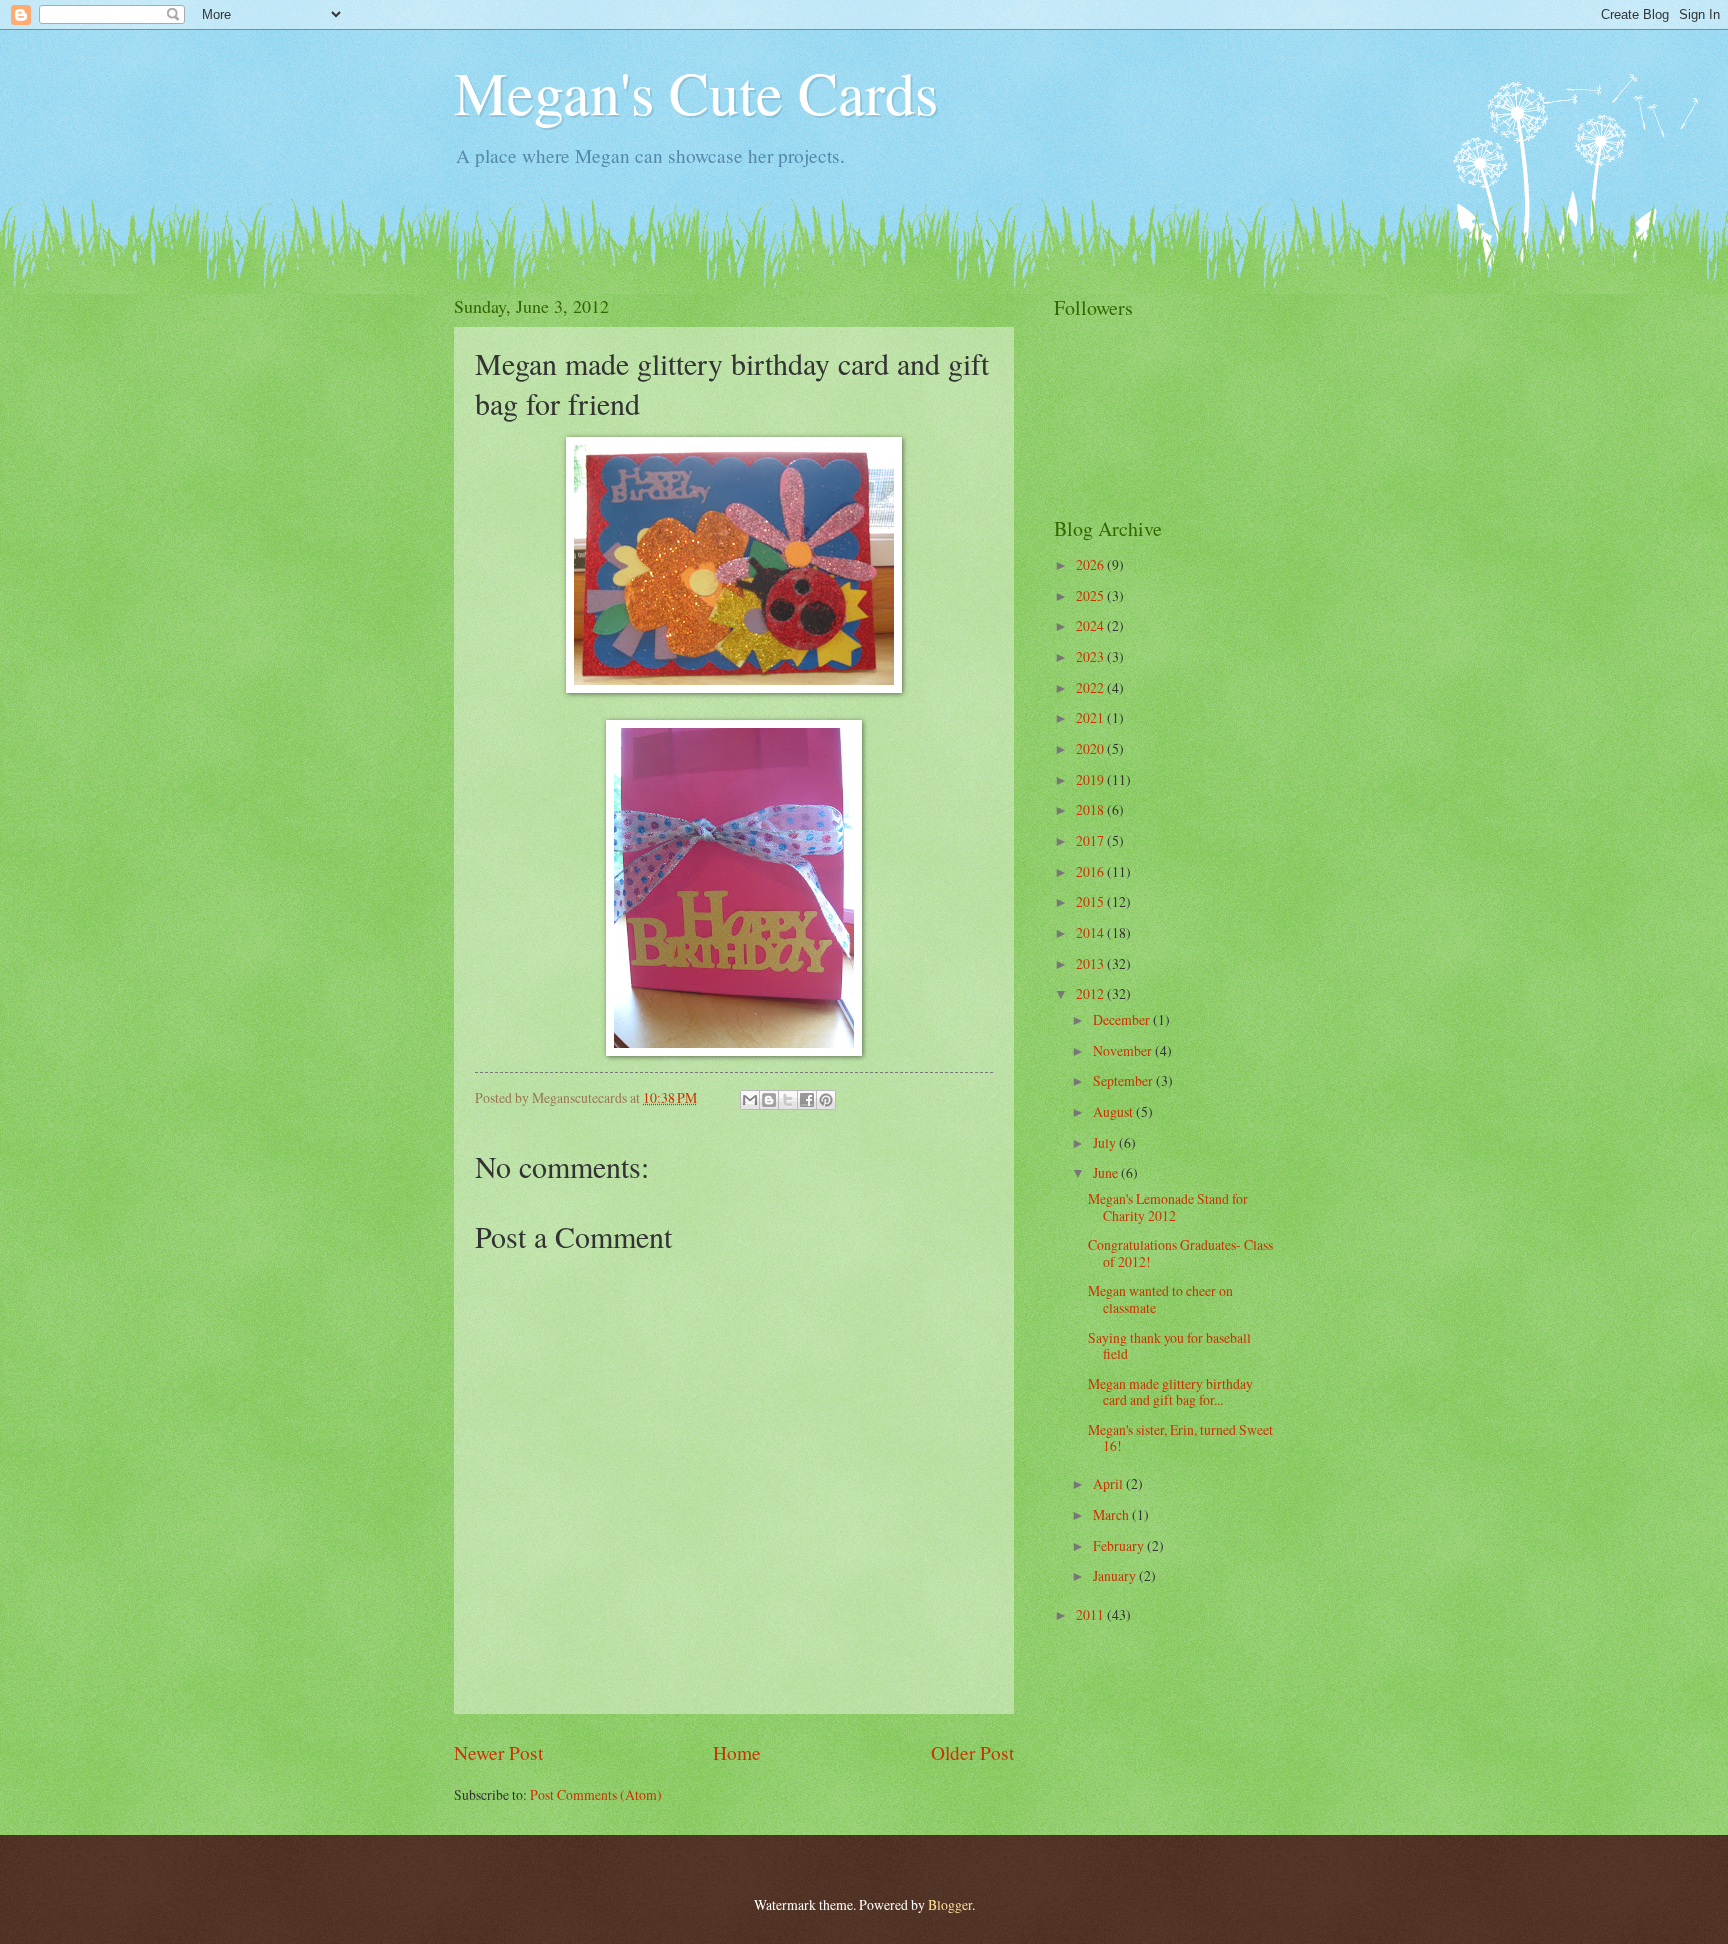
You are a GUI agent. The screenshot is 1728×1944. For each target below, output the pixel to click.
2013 (1091, 963)
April (1109, 1483)
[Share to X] (788, 1100)
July (1106, 1142)
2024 (1091, 625)
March (1112, 1514)
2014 (1091, 932)
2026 (1091, 564)
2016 (1091, 871)
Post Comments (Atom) (596, 1794)
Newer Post (498, 1752)
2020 (1091, 748)
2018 (1091, 809)
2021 (1091, 717)
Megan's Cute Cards (696, 92)
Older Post (972, 1752)
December (1123, 1019)
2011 (1091, 1614)
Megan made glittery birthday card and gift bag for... (1170, 1392)
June (1107, 1172)
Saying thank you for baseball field (1169, 1346)
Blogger (950, 1904)
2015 (1091, 901)
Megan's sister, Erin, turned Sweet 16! (1180, 1438)
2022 (1091, 687)
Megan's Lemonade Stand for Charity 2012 (1168, 1207)
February (1120, 1545)
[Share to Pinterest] (826, 1100)
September (1124, 1080)
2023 (1091, 656)
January (1116, 1575)
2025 (1091, 595)
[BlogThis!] (769, 1100)
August (1114, 1111)
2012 (1091, 993)
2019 (1091, 779)
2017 (1091, 840)
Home (737, 1752)
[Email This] (750, 1100)
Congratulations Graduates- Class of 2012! (1180, 1253)
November (1124, 1050)
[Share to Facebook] (807, 1100)
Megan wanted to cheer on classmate (1160, 1299)
